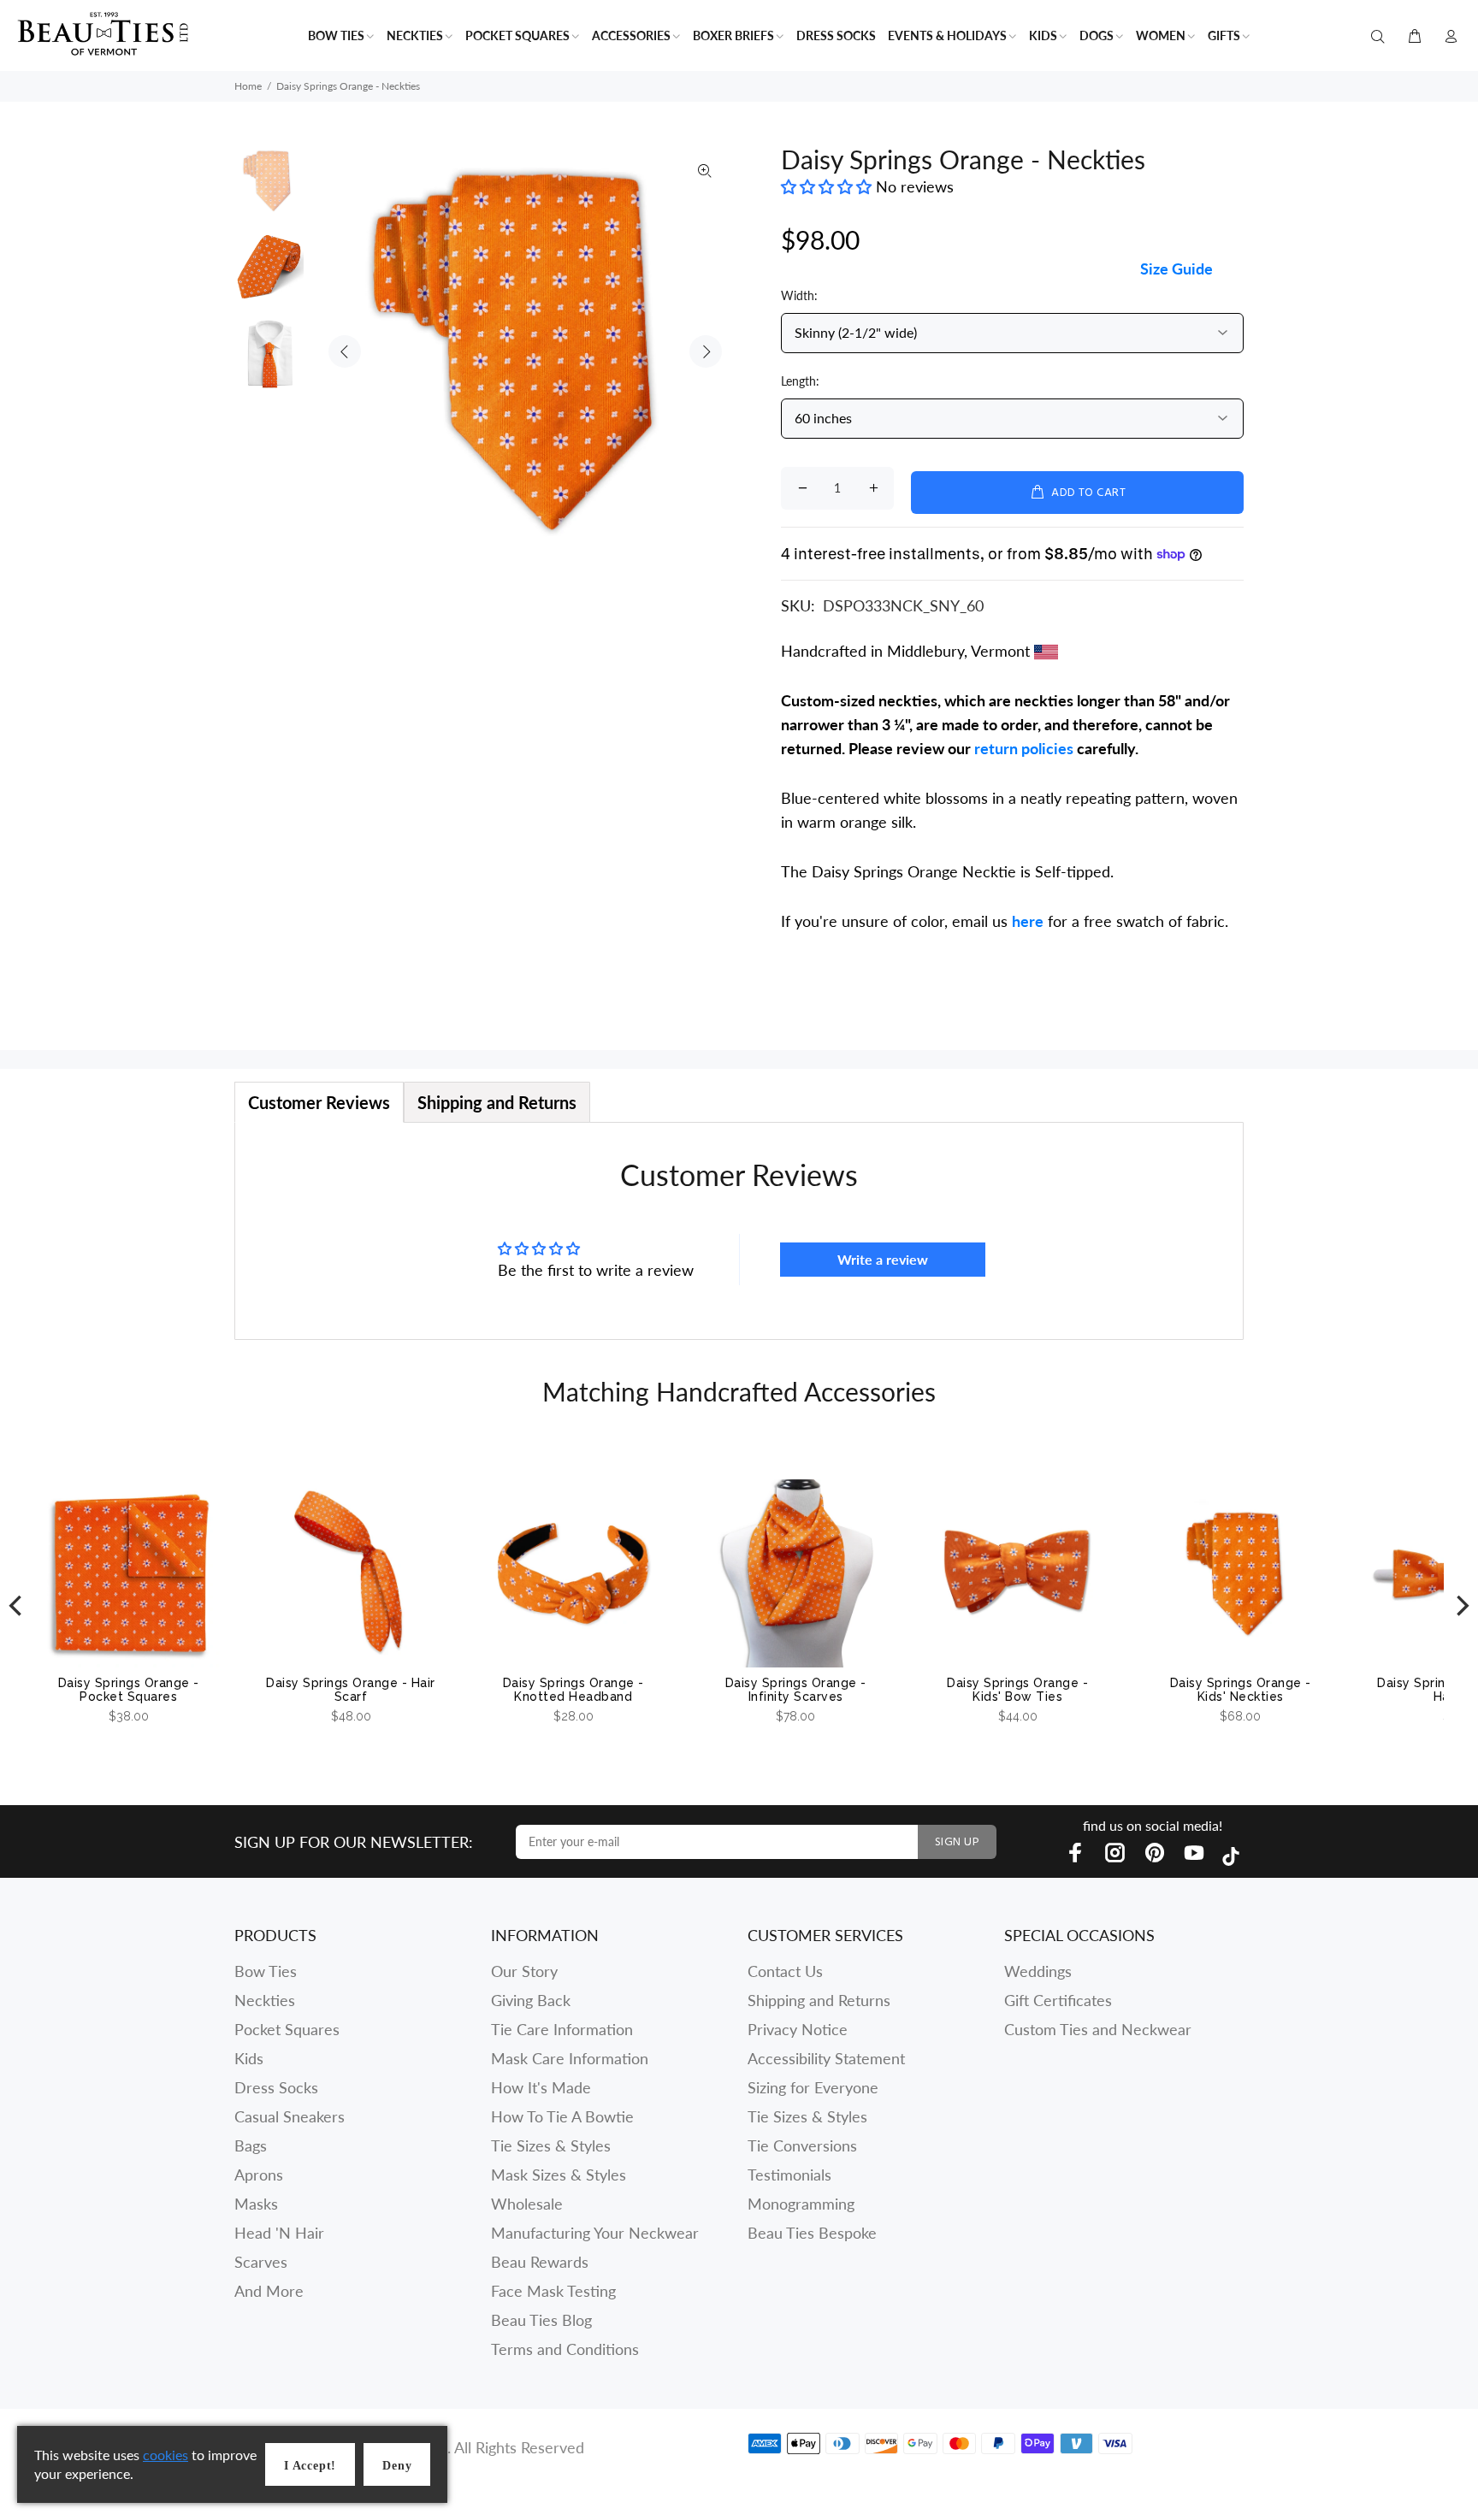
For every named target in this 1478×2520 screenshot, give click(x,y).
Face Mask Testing (553, 2291)
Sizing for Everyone (813, 2087)
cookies (166, 2455)
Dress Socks (276, 2087)
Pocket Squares (287, 2029)
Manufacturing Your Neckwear (595, 2233)
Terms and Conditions (565, 2349)
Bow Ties (266, 1971)
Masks (256, 2204)
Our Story (524, 1971)
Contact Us (785, 1971)
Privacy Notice (798, 2029)
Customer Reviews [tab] (319, 1102)
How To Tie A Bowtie (562, 2116)
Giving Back (531, 2000)
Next (706, 351)
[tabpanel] (739, 1231)
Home (248, 86)
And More (269, 2291)
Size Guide (1176, 269)
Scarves (261, 2262)
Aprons (259, 2175)
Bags (251, 2145)
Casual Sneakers (290, 2116)
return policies (1024, 748)
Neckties (265, 2000)
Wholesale (527, 2204)
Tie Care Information (562, 2029)
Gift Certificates (1058, 2000)
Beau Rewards (540, 2262)
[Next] (1461, 1606)
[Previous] (17, 1606)
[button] (828, 186)
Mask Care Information (570, 2058)
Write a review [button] (883, 1259)
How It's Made (541, 2087)
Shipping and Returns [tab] (497, 1102)
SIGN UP (957, 1842)
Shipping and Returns (819, 2000)
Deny (397, 2466)
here (1028, 921)
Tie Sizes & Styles (551, 2145)
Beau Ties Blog (541, 2320)
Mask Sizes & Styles (559, 2175)
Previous (345, 351)
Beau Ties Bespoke (812, 2233)
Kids (249, 2058)
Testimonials (789, 2175)
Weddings (1038, 1971)
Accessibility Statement (826, 2058)
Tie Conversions (802, 2145)
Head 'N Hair (279, 2233)
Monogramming (801, 2204)
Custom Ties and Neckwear (1098, 2029)
